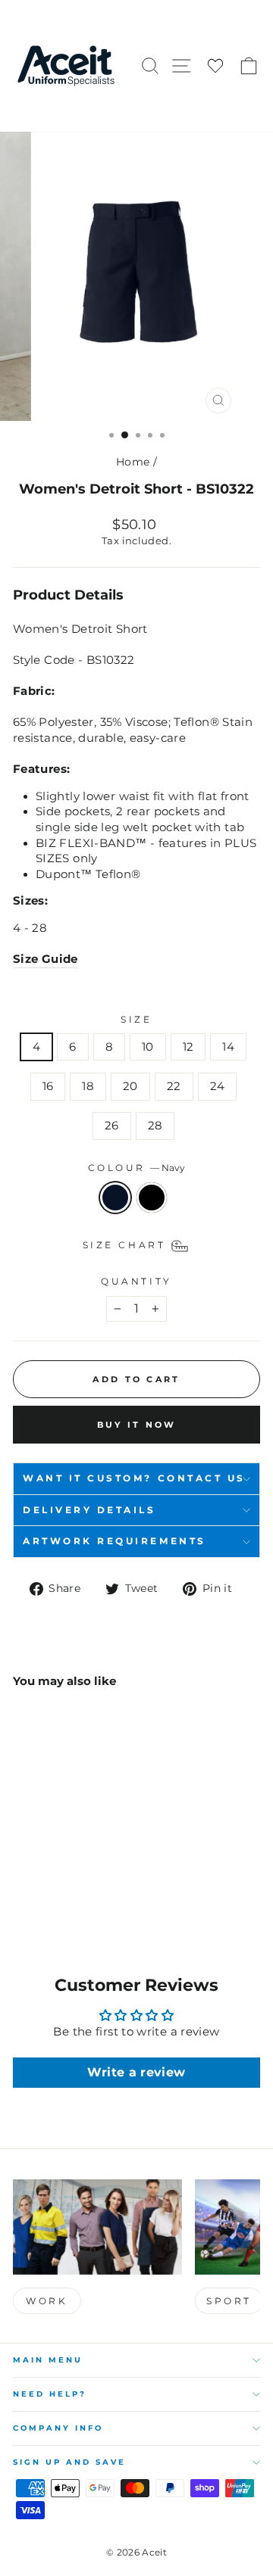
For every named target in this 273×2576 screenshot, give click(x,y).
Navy (115, 1198)
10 (148, 1047)
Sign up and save (69, 2462)
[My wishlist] (215, 66)
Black (152, 1198)
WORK (47, 2301)
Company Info (58, 2428)
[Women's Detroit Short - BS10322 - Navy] (22, 1891)
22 (174, 1086)
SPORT (229, 2301)
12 (188, 1047)
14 (228, 1047)
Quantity (136, 1282)
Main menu (48, 2360)
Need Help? (50, 2394)
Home (133, 462)
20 (130, 1086)
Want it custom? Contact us (134, 1478)
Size (136, 1020)
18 (88, 1086)
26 (112, 1126)
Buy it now (137, 1425)
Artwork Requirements (115, 1541)
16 (48, 1086)
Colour (137, 1168)
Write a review (136, 2072)
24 (218, 1086)
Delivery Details (89, 1510)
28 (155, 1126)
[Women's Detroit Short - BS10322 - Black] (39, 1891)
